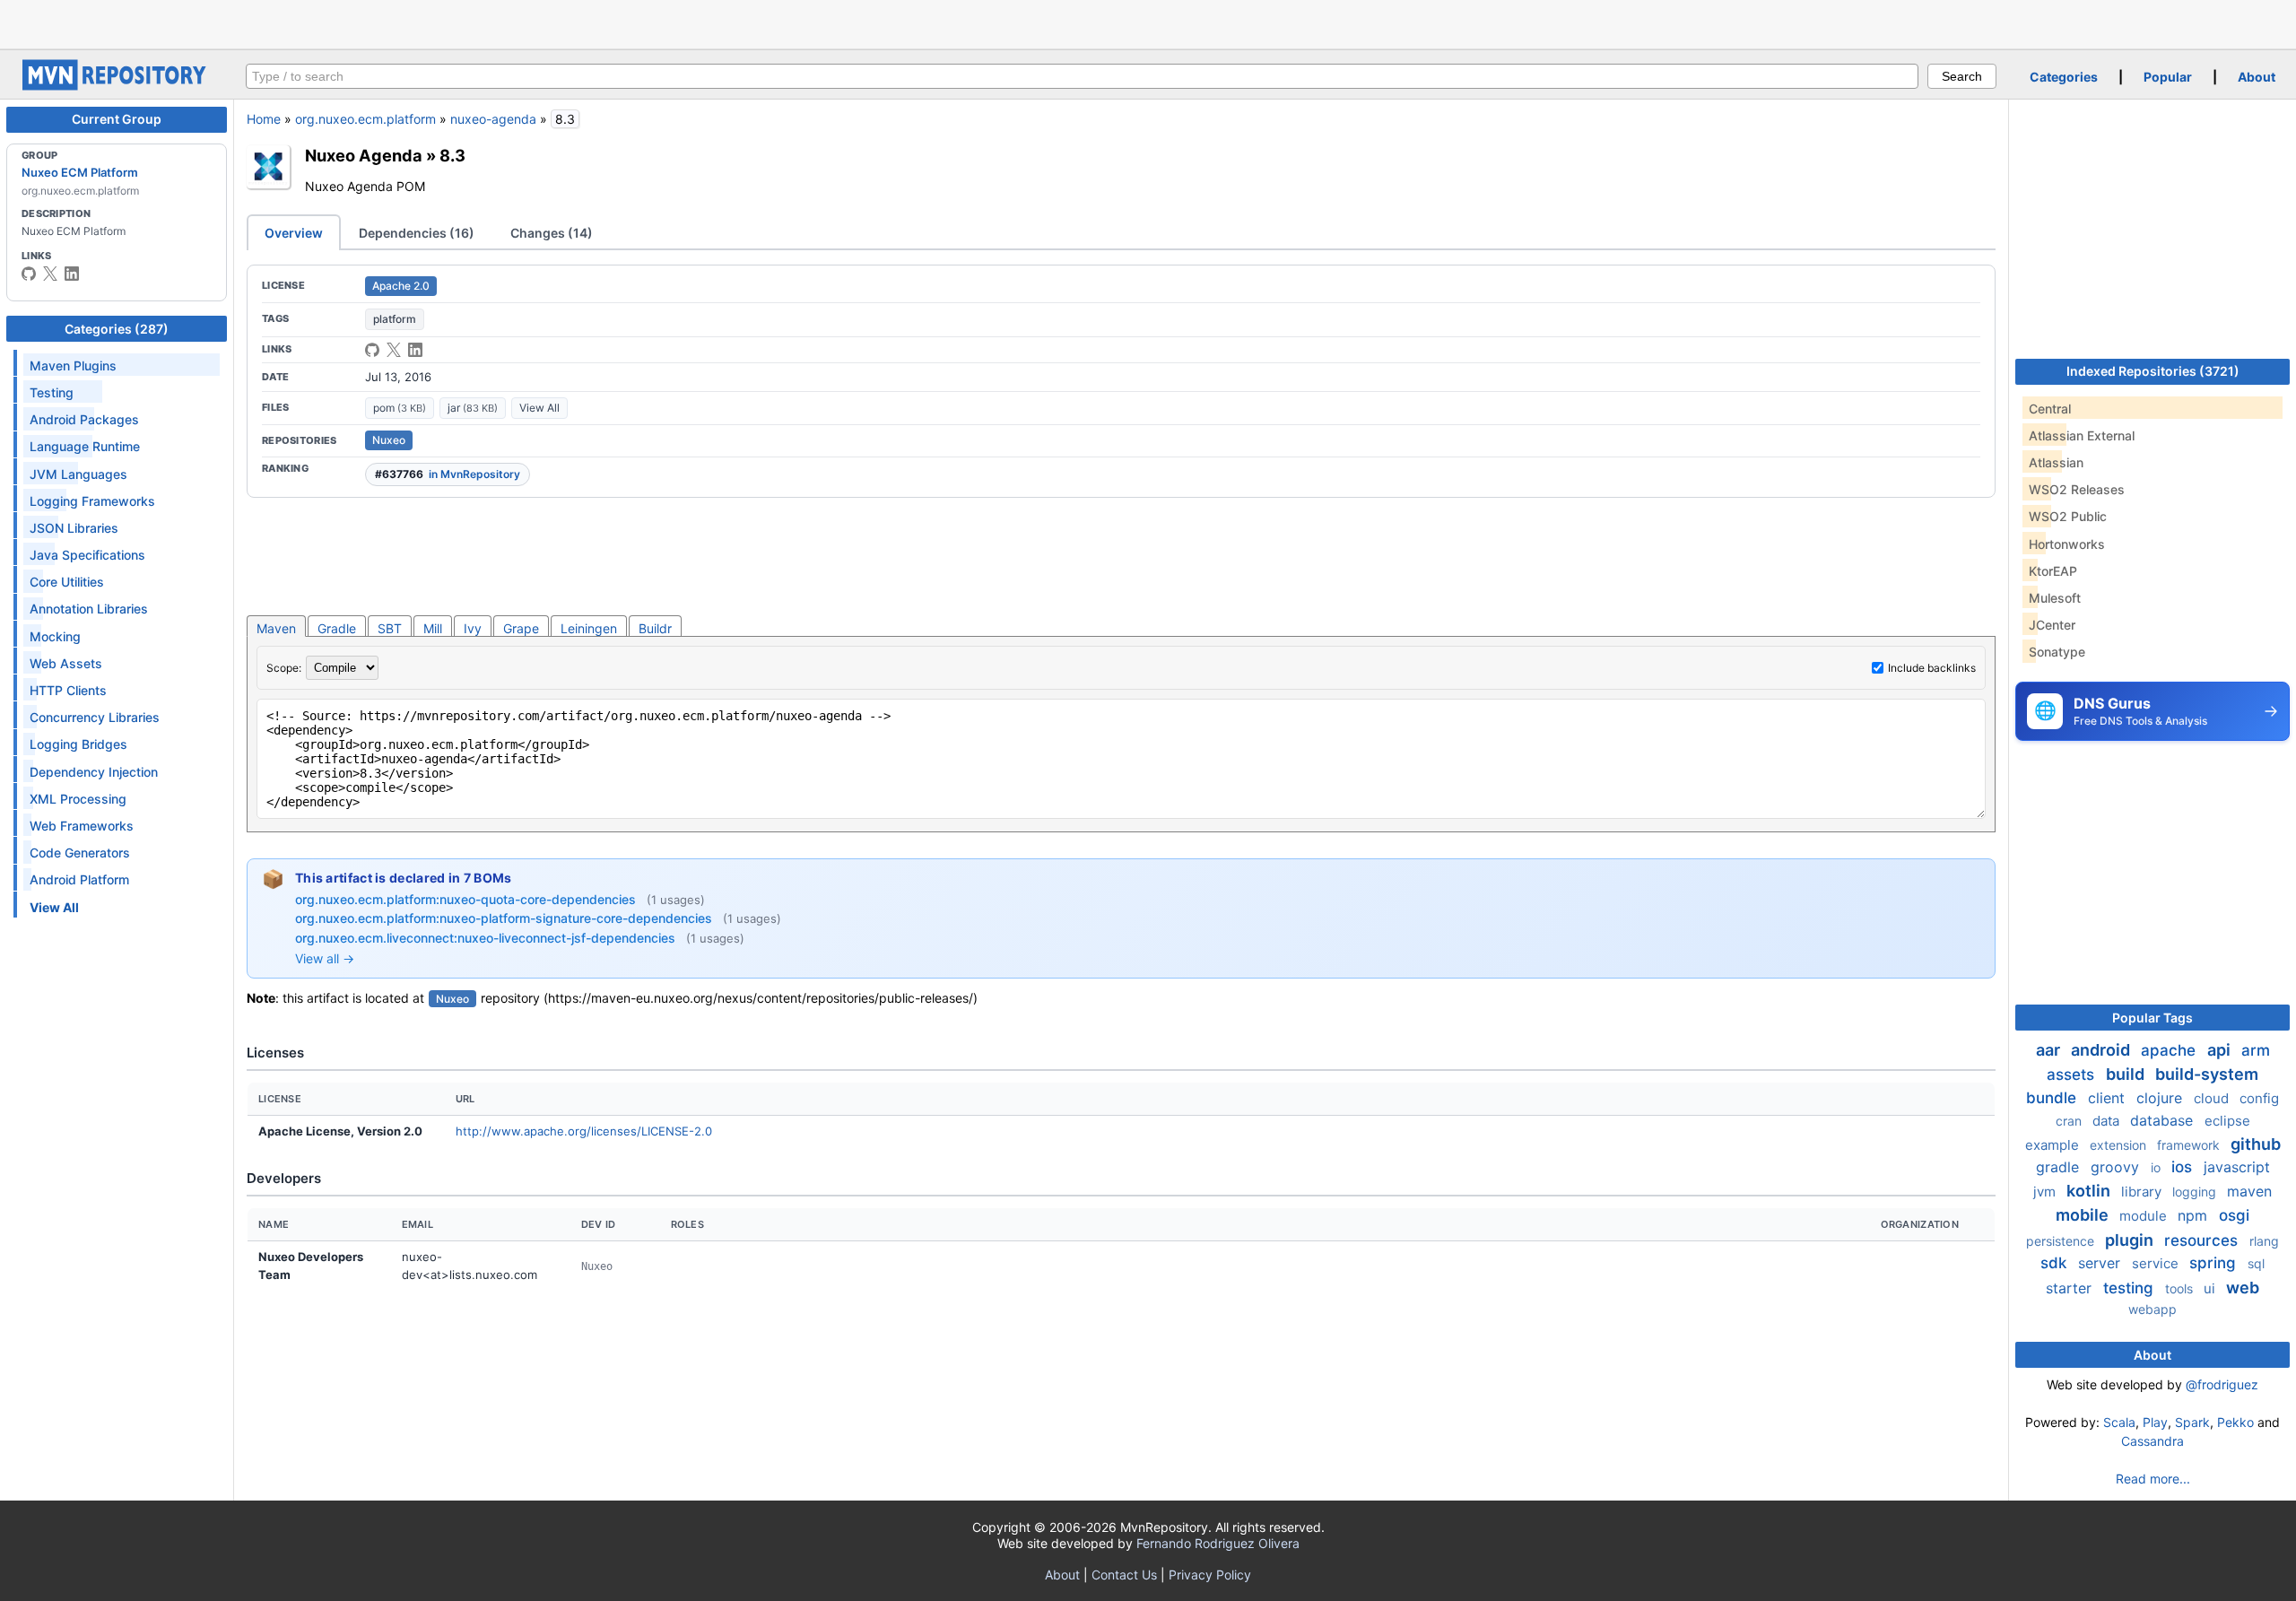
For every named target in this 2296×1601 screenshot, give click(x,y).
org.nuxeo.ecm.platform (365, 119)
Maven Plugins (73, 365)
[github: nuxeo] (29, 274)
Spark (2192, 1422)
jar (473, 408)
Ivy (473, 628)
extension (2120, 1145)
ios (2184, 1167)
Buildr (655, 628)
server (2101, 1263)
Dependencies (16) (417, 233)
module (2145, 1216)
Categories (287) (117, 329)
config (2259, 1098)
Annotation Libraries (89, 609)
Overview (294, 233)
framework (2190, 1145)
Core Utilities (67, 582)
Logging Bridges (78, 744)
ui (2211, 1288)
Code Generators (80, 853)
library (2143, 1192)
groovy (2117, 1167)
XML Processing (78, 799)
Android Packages (84, 419)
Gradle (337, 628)
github (2256, 1144)
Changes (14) (552, 233)
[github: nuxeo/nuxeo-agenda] (372, 350)
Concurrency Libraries (95, 717)
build (2127, 1074)
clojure (2161, 1098)
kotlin (2090, 1191)
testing (2131, 1288)
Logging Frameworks (92, 501)
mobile (2084, 1215)
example (2054, 1145)
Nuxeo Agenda (364, 155)
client (2109, 1098)
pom (400, 408)
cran (2070, 1121)
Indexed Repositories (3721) (2153, 371)
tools (2181, 1288)
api (2221, 1050)
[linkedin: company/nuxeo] (72, 274)
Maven (276, 628)
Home (264, 119)
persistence (2062, 1241)
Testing (52, 392)
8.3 (452, 155)
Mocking (55, 636)
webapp (2152, 1309)
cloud (2213, 1098)
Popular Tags (2152, 1018)
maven (2249, 1191)
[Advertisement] (1148, 22)
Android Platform (79, 879)
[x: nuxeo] (50, 274)
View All (539, 408)
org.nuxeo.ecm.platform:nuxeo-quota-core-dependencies (467, 899)
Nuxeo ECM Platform (80, 172)
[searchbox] (1082, 76)
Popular (2168, 77)
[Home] (117, 86)
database (2164, 1120)
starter (2071, 1288)
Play (2155, 1422)
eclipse (2227, 1121)
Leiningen (589, 628)
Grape (521, 628)
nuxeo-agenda (493, 119)
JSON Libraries (74, 528)
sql (2256, 1263)
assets (2073, 1075)
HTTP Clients (68, 690)
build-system (2207, 1074)
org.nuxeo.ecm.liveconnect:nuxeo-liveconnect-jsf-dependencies (487, 938)
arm (2256, 1050)
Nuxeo (389, 440)
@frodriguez (2222, 1384)
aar (2050, 1050)
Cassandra (2152, 1441)
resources (2203, 1240)
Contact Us (1124, 1575)
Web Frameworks (82, 826)
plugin (2131, 1240)
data (2108, 1121)
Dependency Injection (94, 772)
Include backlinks (1932, 668)
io (2157, 1167)
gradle (2060, 1167)
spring (2215, 1263)
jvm (2046, 1192)
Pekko (2235, 1422)
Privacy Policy (1210, 1575)
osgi (2234, 1215)
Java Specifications (87, 555)
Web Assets (66, 663)
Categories (2064, 77)
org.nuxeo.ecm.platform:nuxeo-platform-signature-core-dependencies (505, 918)
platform (395, 319)
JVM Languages (78, 474)
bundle (2053, 1098)
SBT (390, 628)
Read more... (2153, 1479)
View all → (325, 958)
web (2243, 1288)
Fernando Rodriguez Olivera (1218, 1543)
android (2102, 1050)
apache (2170, 1050)
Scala (2119, 1422)
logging (2196, 1192)
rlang (2264, 1241)
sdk (2056, 1263)
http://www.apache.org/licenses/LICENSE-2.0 (584, 1131)
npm (2195, 1215)
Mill (433, 628)
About (2257, 77)
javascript (2237, 1167)
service (2157, 1263)
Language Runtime (85, 446)
